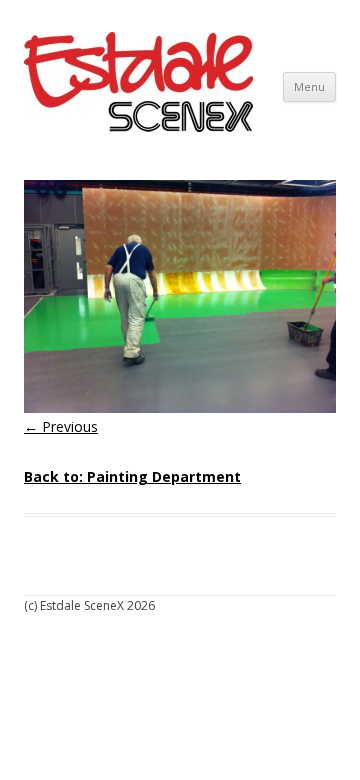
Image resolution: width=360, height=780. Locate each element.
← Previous (61, 426)
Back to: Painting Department (132, 476)
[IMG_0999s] (180, 296)
